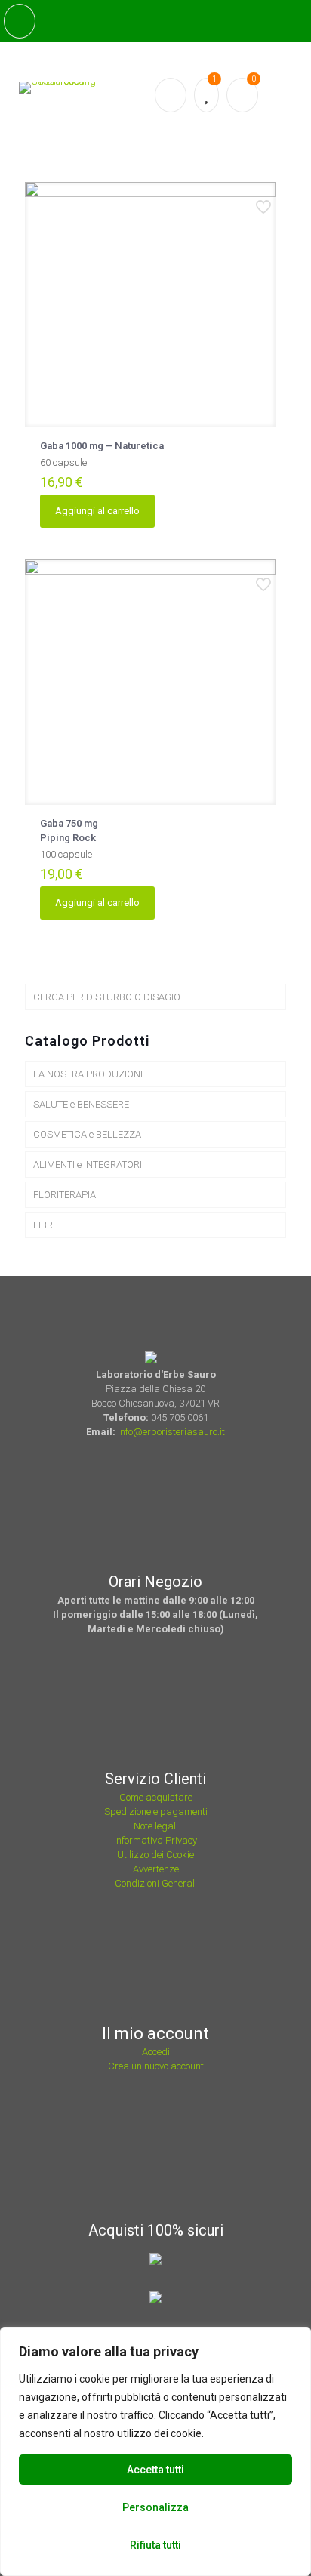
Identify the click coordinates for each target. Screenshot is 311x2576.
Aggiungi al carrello (97, 511)
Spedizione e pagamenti (156, 1812)
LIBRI (44, 1225)
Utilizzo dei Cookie (155, 1855)
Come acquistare (156, 1797)
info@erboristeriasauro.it (171, 1432)
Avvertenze (156, 1869)
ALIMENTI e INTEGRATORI (88, 1165)
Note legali (156, 1826)
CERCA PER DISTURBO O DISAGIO (107, 997)
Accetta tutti (155, 2470)
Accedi (156, 2052)
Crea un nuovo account (156, 2066)
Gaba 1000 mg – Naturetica (102, 446)
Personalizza (155, 2507)
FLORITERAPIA (65, 1195)
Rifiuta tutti (155, 2545)
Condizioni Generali (156, 1883)
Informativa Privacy (155, 1840)
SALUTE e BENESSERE (81, 1104)
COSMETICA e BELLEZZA (87, 1134)
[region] (155, 2451)
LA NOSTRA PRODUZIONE (89, 1074)
